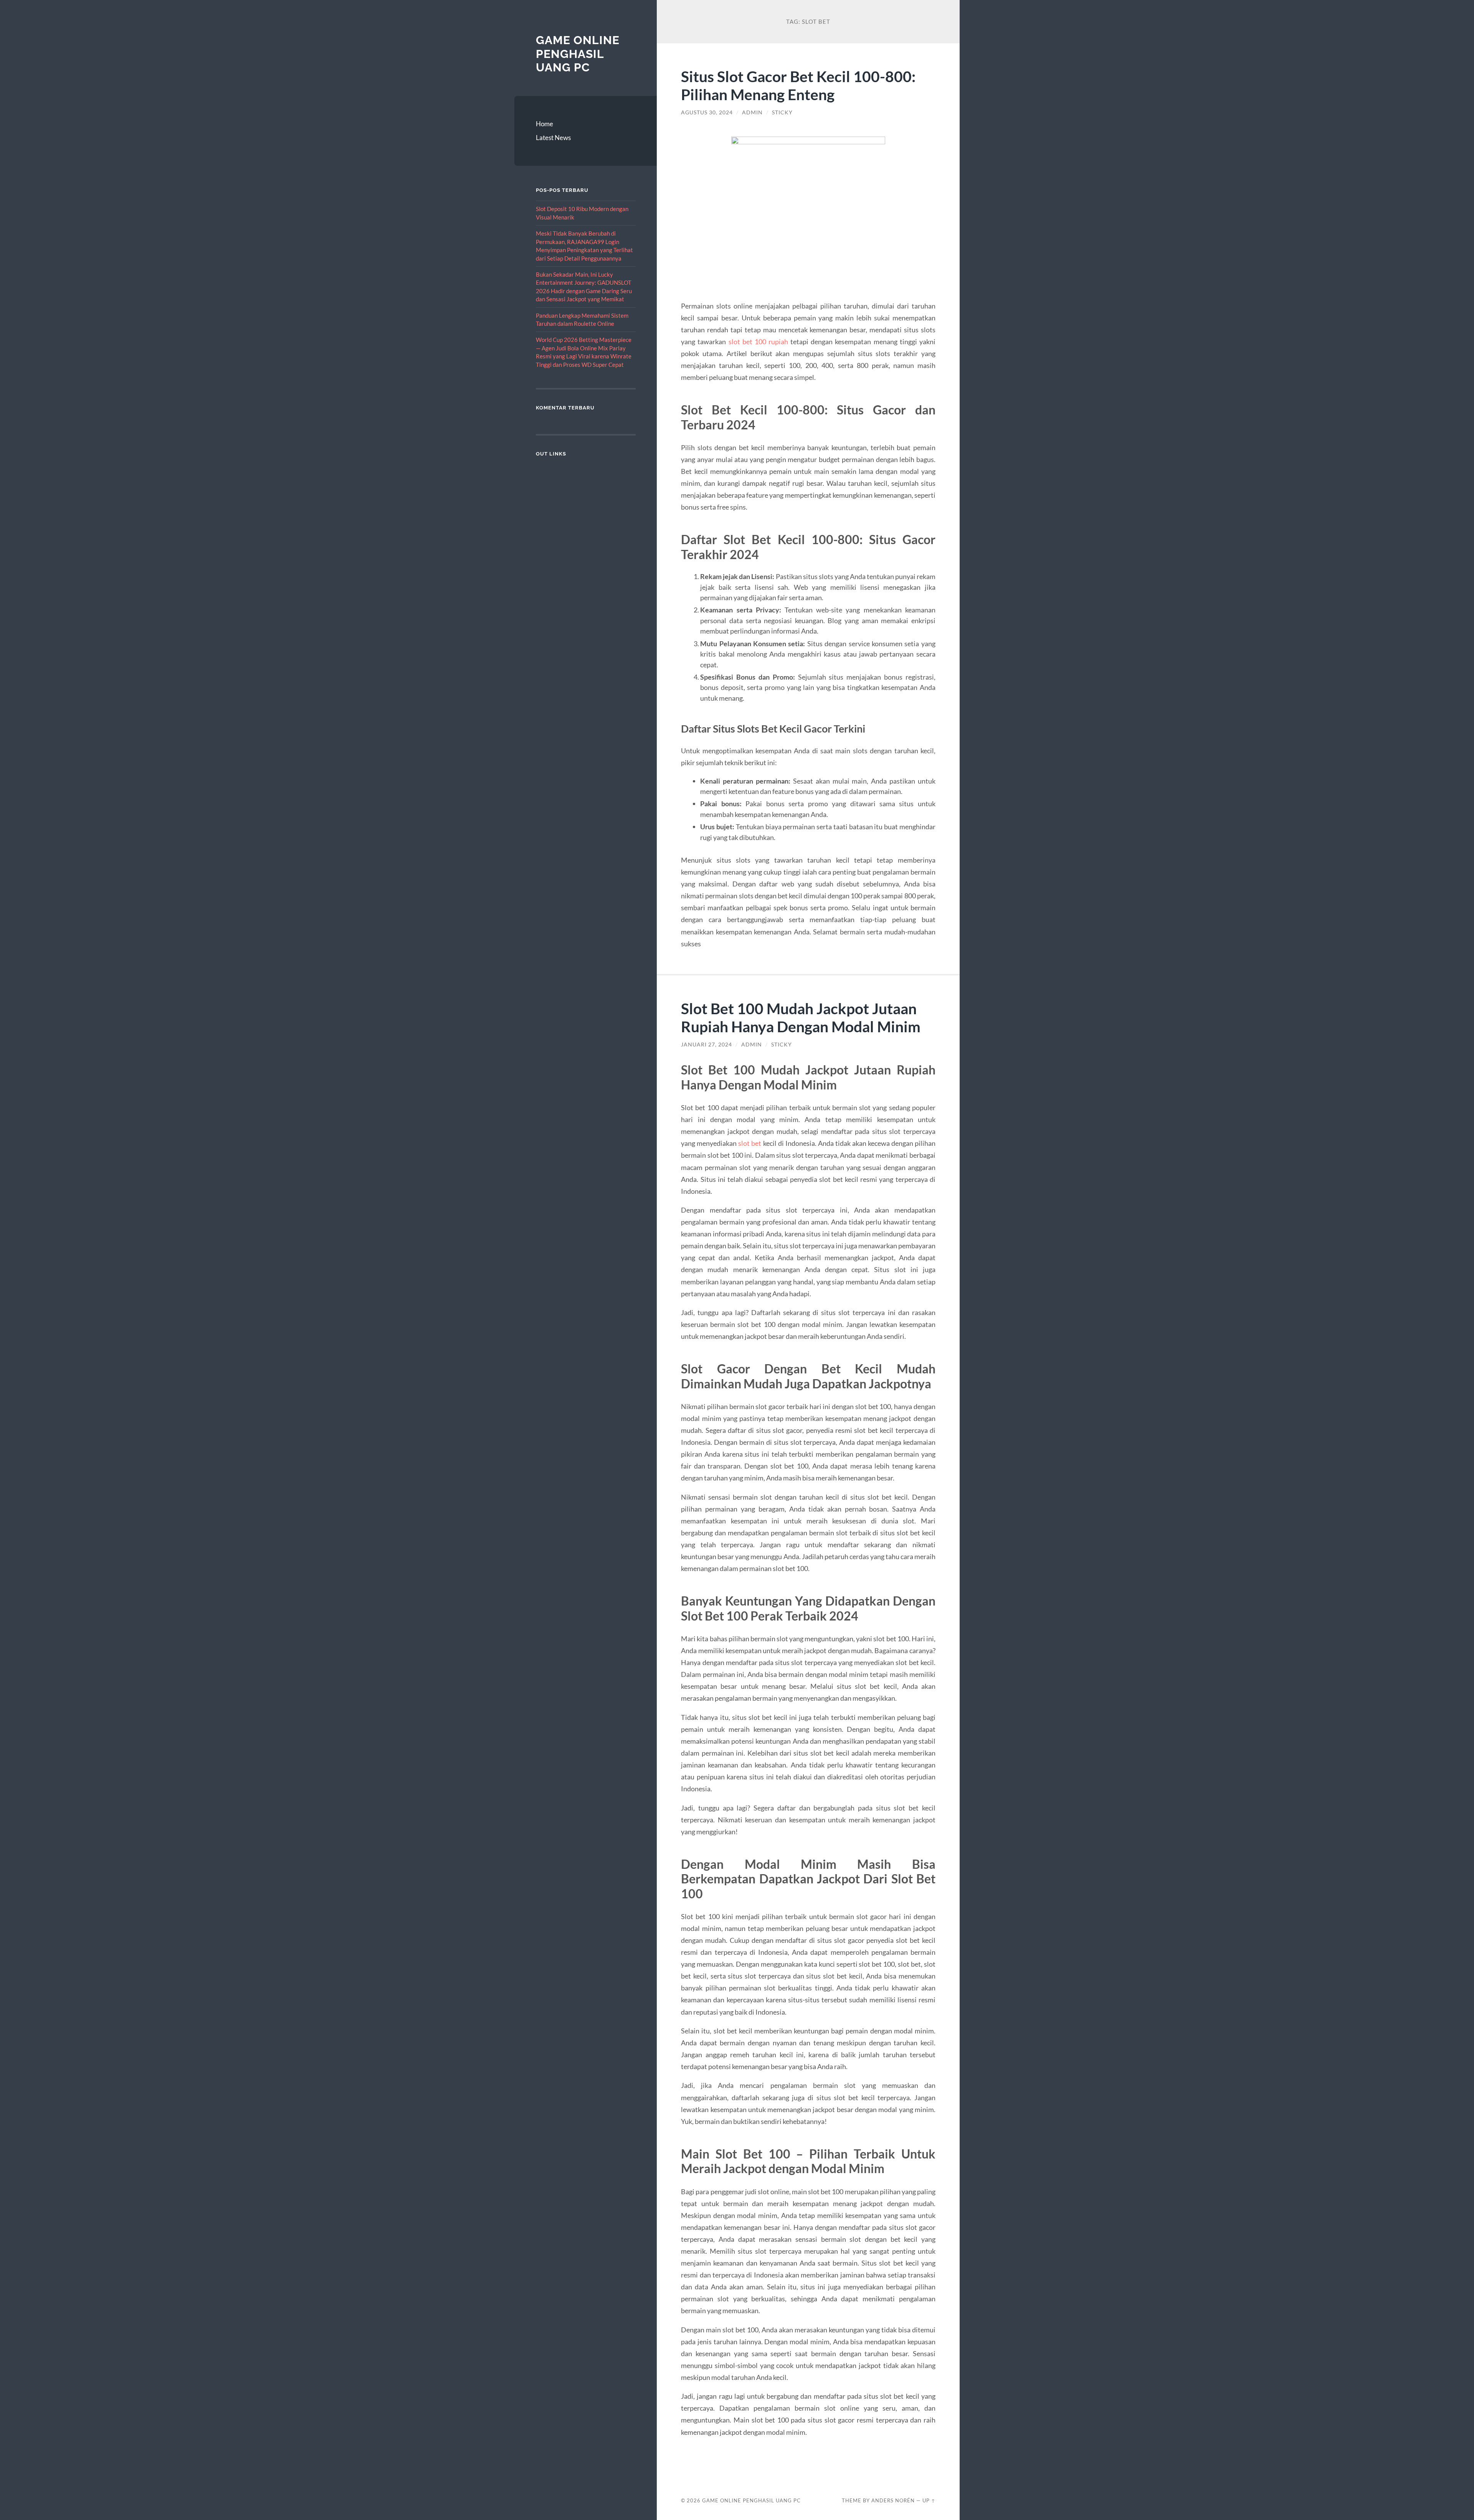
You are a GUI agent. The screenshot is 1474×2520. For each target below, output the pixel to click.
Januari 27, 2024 (706, 1045)
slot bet (750, 1143)
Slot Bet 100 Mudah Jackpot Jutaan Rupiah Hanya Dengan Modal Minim (801, 1017)
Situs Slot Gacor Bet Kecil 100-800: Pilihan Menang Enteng (798, 85)
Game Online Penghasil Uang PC (578, 54)
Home (544, 124)
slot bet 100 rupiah (758, 342)
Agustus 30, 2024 (707, 112)
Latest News (553, 138)
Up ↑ (929, 2500)
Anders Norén (893, 2500)
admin (752, 112)
